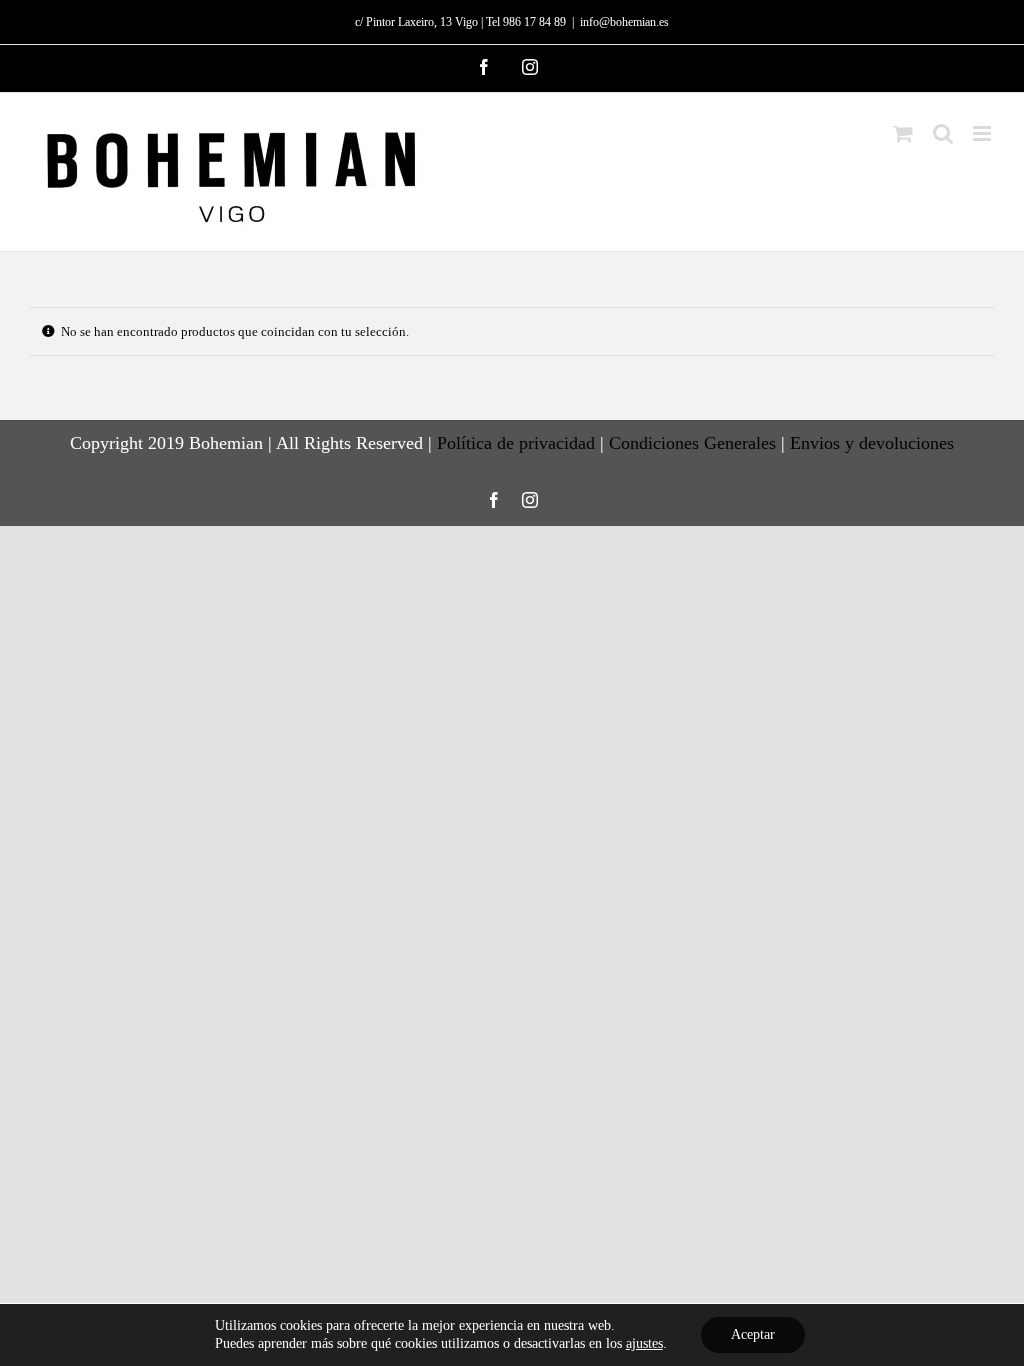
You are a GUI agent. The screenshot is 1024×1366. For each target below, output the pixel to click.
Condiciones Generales (692, 443)
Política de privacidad (516, 443)
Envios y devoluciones (872, 443)
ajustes (644, 1343)
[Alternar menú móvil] (983, 133)
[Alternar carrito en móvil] (903, 133)
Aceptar (753, 1334)
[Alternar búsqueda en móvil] (943, 133)
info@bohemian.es (624, 22)
